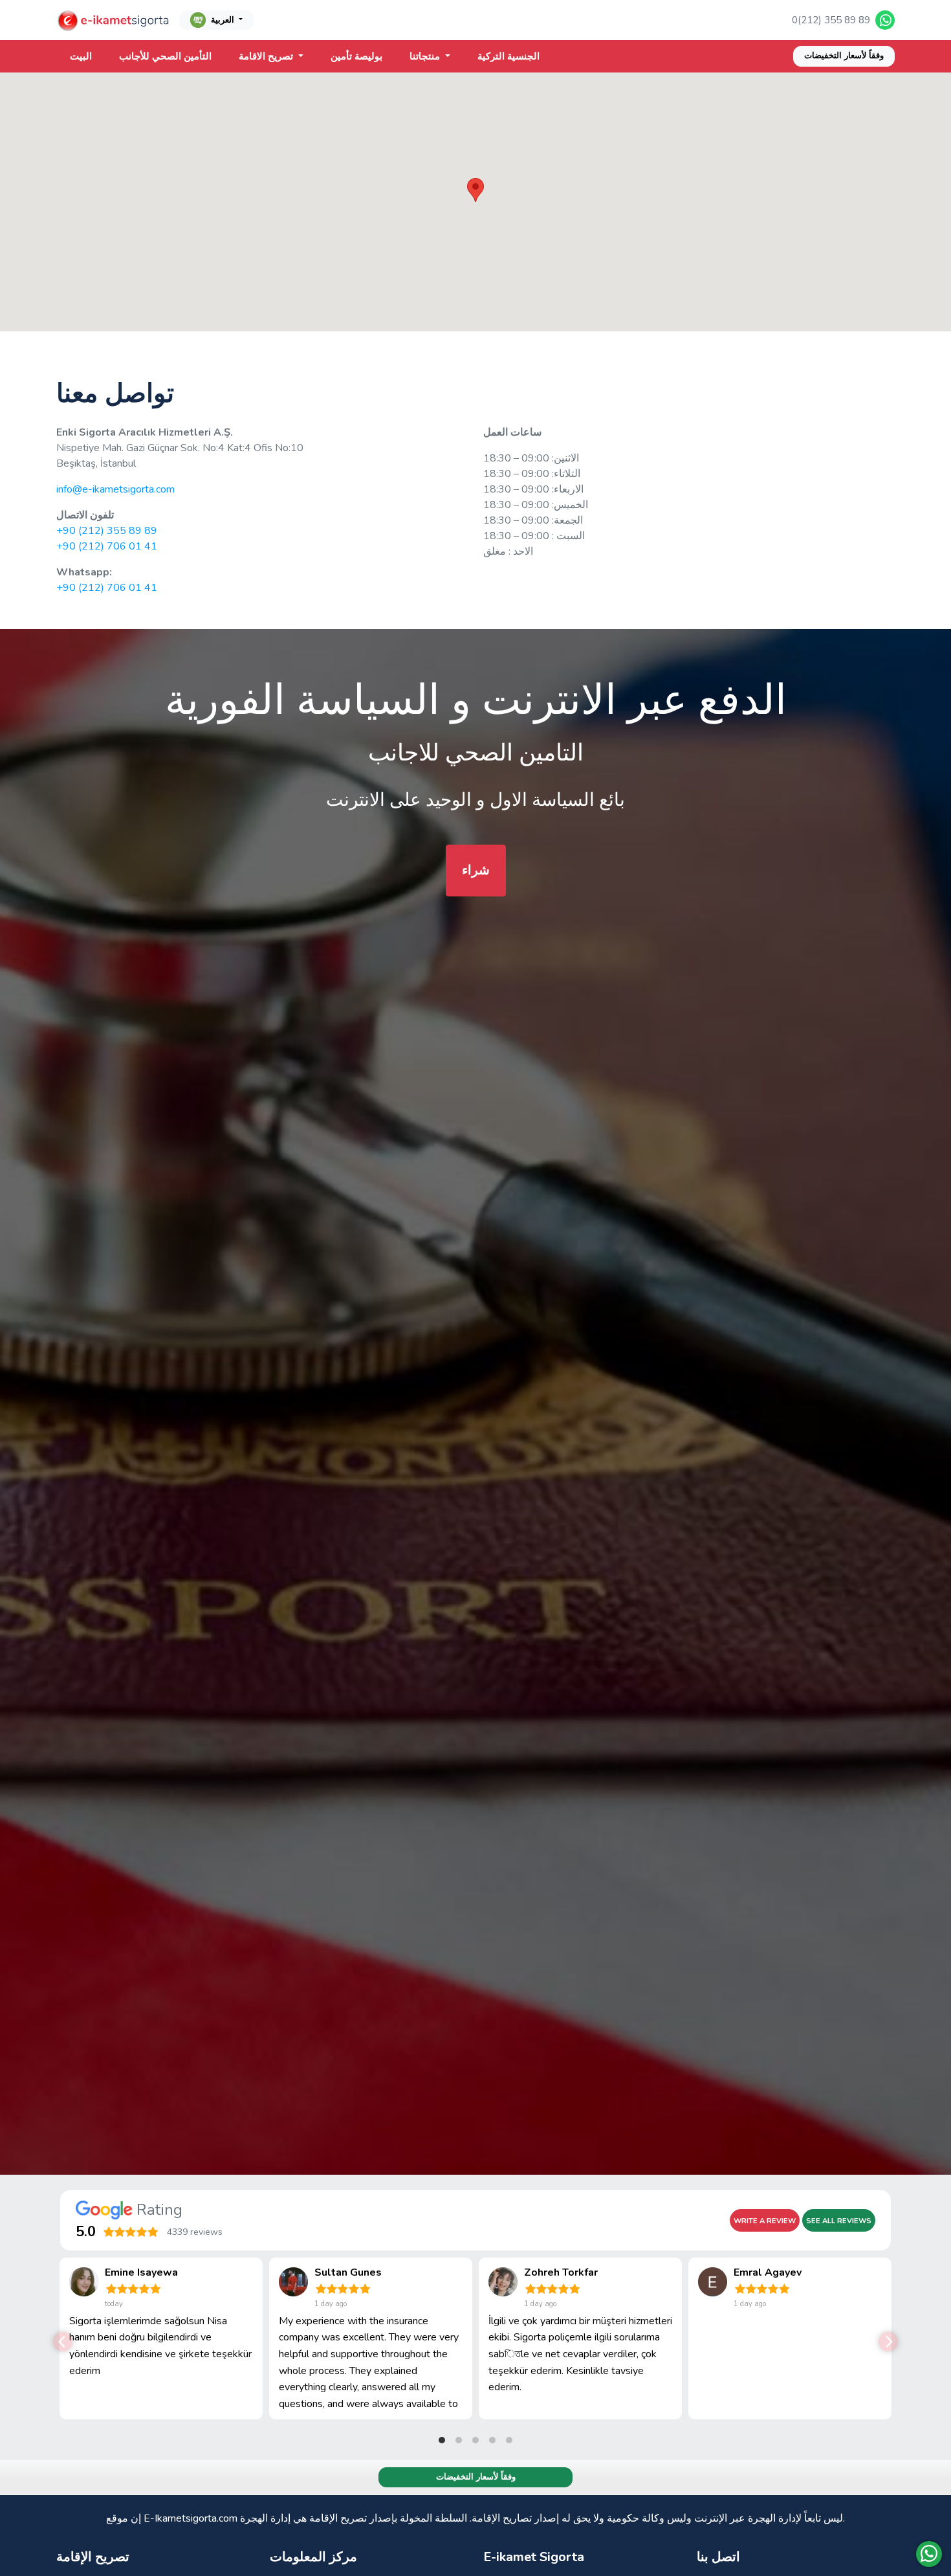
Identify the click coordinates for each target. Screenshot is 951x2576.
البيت (81, 56)
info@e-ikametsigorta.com (115, 489)
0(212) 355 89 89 (831, 20)
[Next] (888, 2342)
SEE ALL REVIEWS (839, 2221)
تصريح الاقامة (267, 56)
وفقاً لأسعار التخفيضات (844, 56)
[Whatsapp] (929, 2554)
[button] (475, 190)
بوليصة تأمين (356, 56)
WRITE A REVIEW (765, 2221)
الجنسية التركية (508, 56)
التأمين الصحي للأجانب (165, 56)
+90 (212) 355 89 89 (107, 531)
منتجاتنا (426, 56)
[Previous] (63, 2342)
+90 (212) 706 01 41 (107, 546)
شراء (476, 870)
